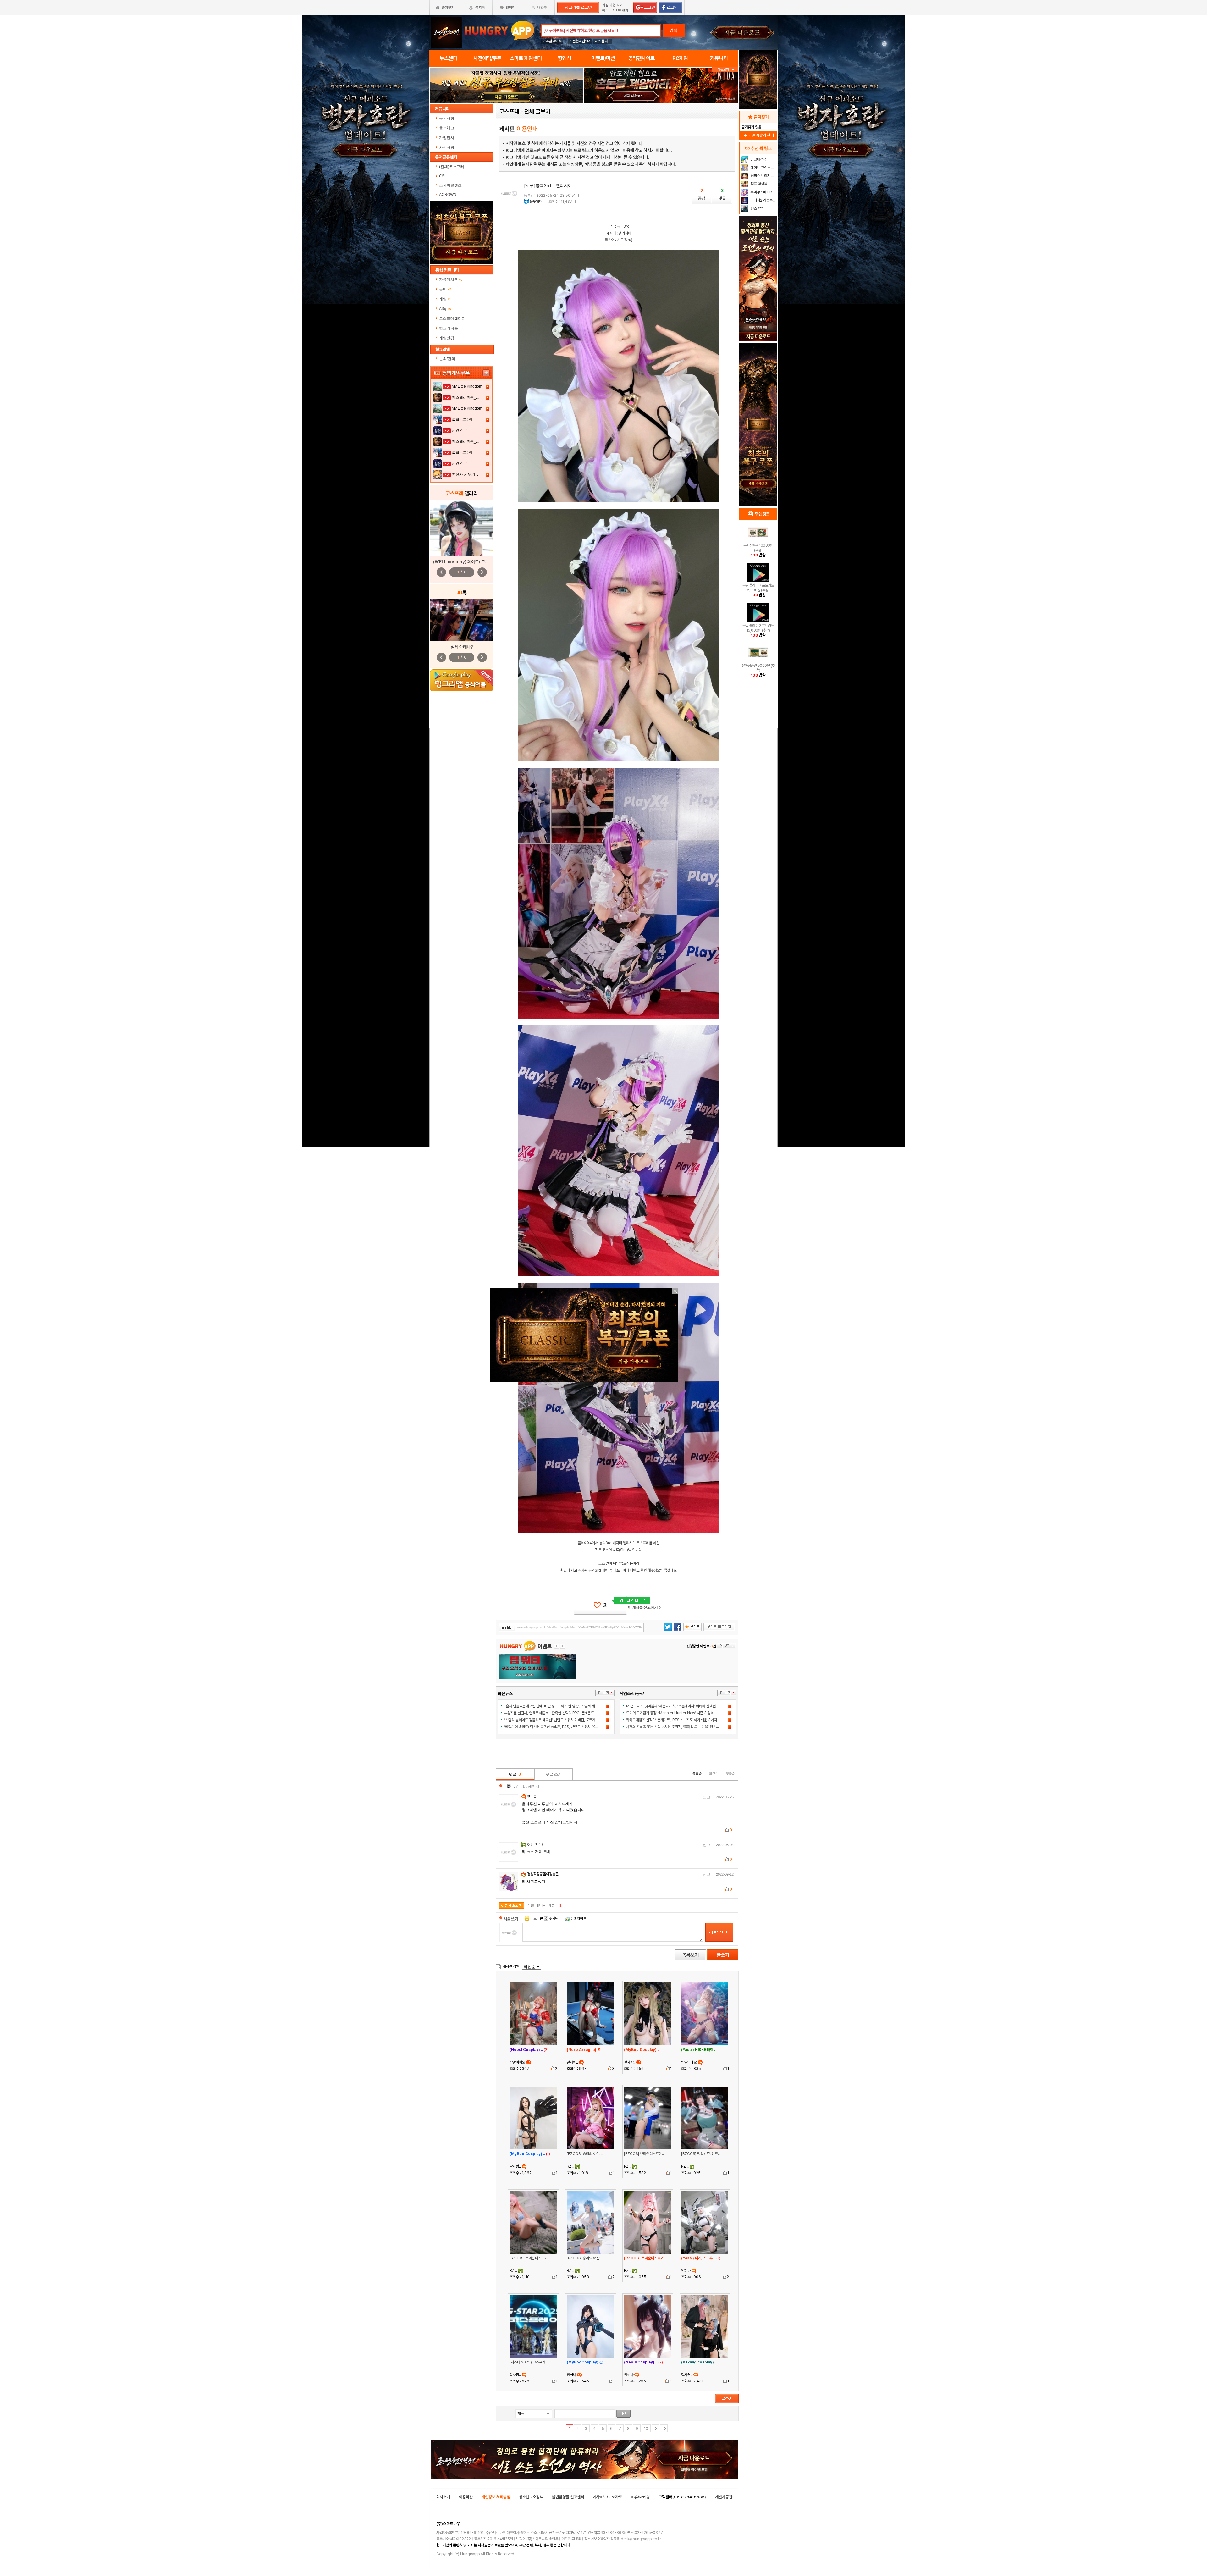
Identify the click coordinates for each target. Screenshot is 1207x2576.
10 (646, 2429)
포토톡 (532, 1797)
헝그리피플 (449, 328)
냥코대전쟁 (758, 159)
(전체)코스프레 (452, 167)
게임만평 (447, 338)
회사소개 (443, 2497)
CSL (443, 176)
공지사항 (447, 118)
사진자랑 (447, 147)
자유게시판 (451, 279)
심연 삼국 (460, 430)
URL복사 (507, 1628)
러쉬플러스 (603, 41)
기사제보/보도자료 (607, 2497)
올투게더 (536, 202)
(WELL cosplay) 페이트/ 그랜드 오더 (467, 562)
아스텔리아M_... (465, 397)
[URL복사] (571, 1628)
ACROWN (448, 195)
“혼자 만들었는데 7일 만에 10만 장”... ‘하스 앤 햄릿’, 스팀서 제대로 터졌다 (558, 1706)
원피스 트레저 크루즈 (763, 176)
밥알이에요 (518, 2062)
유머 (445, 289)
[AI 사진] (462, 620)
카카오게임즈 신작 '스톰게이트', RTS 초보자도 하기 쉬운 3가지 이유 (675, 1720)
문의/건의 (447, 359)
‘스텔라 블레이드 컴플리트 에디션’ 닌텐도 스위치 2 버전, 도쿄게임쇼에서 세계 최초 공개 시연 (570, 1720)
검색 (674, 30)
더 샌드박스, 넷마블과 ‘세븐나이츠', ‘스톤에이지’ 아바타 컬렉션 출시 (675, 1706)
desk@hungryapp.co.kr (641, 2539)
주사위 (553, 1918)
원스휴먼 (756, 208)
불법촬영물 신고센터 (568, 2497)
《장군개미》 (536, 1844)
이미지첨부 (578, 1919)
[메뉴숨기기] (725, 70)
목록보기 (690, 1955)
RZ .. (571, 2166)
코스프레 (509, 111)
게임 (445, 299)
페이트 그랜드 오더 (763, 168)
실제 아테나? (462, 647)
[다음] (655, 2428)
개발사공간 (724, 2497)
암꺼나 (686, 2271)
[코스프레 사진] (462, 528)
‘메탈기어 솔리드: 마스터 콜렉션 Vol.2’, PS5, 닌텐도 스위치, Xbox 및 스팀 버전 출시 (565, 1727)
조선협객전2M (580, 41)
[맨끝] (664, 2428)
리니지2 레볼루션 (763, 200)
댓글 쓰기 (554, 1774)
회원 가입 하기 (613, 5)
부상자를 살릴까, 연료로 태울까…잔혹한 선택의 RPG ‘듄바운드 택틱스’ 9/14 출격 (563, 1713)
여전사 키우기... (465, 474)
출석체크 (447, 128)
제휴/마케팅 (640, 2497)
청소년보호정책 (531, 2497)
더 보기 (605, 1693)
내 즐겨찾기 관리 (758, 135)
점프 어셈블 (758, 184)
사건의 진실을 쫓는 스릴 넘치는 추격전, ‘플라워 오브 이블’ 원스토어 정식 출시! (682, 1727)
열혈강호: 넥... (463, 419)
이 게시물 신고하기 (644, 1607)
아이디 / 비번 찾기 (615, 11)
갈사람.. (573, 2062)
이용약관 (466, 2497)
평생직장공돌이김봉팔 (543, 1874)
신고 (707, 1797)
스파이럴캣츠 (450, 185)
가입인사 (447, 138)
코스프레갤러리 (452, 318)
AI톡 (445, 309)
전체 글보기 (537, 111)
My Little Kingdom (467, 386)
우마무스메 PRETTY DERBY (763, 192)
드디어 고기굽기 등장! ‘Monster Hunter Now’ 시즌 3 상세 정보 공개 (677, 1713)
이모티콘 (537, 1918)
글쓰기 (723, 1955)
